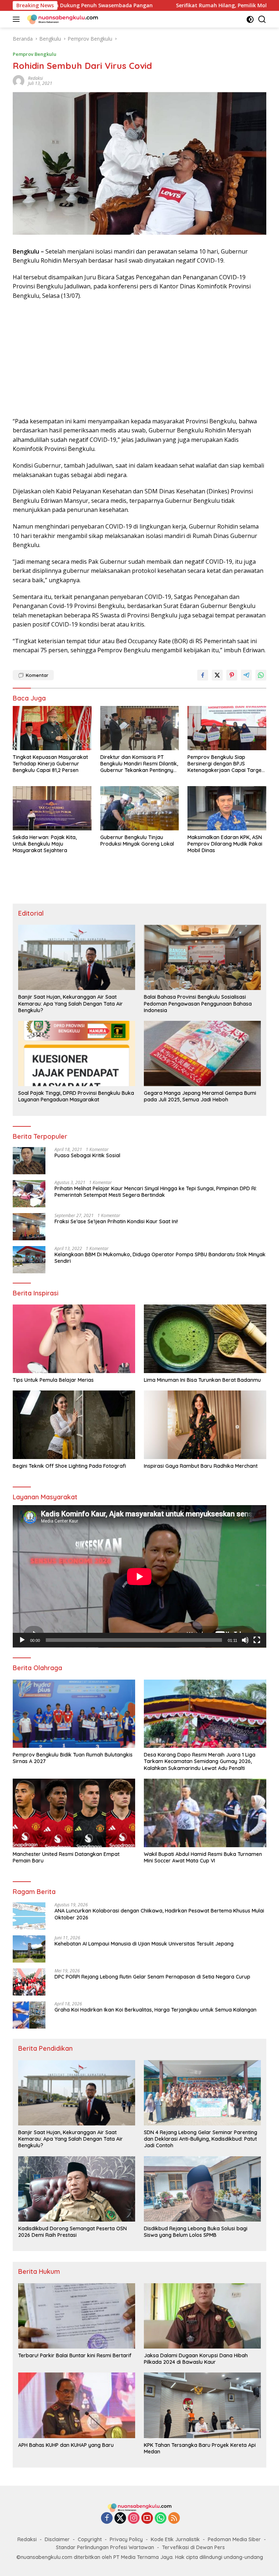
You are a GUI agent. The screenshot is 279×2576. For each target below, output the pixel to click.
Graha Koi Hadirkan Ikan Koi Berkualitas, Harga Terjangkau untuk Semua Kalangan (155, 2010)
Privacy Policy (126, 2539)
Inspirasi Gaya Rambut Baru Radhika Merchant (201, 1466)
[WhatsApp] (161, 2519)
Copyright (90, 2539)
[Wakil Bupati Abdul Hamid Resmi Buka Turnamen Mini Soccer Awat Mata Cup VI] (205, 1813)
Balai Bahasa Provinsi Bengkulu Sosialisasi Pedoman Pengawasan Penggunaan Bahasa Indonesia (198, 1003)
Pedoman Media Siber (234, 2539)
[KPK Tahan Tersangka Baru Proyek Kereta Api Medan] (202, 2405)
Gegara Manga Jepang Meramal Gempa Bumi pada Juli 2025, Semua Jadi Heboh (200, 1096)
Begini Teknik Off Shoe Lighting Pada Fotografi (69, 1466)
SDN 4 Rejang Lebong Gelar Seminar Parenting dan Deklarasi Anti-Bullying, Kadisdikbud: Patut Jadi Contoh (201, 2139)
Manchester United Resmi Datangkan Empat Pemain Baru (66, 1857)
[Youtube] (147, 2519)
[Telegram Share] (246, 675)
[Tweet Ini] (217, 675)
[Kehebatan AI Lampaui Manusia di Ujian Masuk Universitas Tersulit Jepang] (29, 1949)
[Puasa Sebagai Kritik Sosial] (29, 1161)
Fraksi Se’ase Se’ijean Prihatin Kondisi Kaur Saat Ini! (116, 1221)
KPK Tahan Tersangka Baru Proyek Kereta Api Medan (200, 2448)
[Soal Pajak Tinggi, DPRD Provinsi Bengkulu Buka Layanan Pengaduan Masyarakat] (77, 1053)
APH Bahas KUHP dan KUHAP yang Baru (66, 2445)
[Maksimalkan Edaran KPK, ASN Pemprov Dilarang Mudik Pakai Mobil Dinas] (227, 808)
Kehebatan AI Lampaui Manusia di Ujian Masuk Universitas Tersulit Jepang (144, 1944)
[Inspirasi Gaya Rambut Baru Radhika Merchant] (205, 1425)
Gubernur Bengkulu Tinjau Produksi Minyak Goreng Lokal (137, 841)
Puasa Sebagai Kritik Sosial (87, 1155)
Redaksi (27, 2539)
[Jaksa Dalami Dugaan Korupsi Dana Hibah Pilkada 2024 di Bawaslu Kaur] (202, 2316)
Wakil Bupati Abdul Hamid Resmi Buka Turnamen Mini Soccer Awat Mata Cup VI (203, 1857)
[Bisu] (245, 1640)
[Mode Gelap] (250, 19)
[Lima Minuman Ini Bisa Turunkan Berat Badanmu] (205, 1339)
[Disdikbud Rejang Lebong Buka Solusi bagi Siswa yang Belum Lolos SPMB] (202, 2189)
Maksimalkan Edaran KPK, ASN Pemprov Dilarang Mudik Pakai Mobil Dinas (225, 844)
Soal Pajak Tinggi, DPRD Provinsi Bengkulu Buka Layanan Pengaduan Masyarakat (76, 1096)
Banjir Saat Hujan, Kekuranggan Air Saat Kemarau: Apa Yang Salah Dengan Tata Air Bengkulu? (70, 1003)
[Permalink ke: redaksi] (19, 80)
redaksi (35, 78)
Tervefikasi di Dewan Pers (193, 2547)
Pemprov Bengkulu (35, 54)
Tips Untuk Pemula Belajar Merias (53, 1380)
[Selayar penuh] (257, 1640)
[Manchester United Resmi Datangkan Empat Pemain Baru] (74, 1813)
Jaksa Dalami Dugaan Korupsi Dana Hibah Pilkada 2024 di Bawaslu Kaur (196, 2359)
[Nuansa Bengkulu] (62, 19)
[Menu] (18, 19)
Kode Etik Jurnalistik (175, 2539)
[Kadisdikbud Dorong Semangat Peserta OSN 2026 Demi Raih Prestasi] (77, 2189)
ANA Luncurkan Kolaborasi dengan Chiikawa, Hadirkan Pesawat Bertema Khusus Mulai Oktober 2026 (159, 1914)
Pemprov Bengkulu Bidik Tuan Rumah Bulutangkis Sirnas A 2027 (73, 1758)
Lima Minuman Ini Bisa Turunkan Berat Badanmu (202, 1380)
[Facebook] (107, 2519)
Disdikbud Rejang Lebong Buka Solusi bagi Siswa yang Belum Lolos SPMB (196, 2232)
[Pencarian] (262, 19)
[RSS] (174, 2519)
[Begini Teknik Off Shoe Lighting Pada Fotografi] (74, 1425)
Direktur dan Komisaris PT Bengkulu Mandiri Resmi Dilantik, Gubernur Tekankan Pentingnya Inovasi (139, 764)
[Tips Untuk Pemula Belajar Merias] (74, 1339)
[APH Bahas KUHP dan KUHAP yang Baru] (77, 2405)
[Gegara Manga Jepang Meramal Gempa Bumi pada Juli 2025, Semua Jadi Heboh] (202, 1053)
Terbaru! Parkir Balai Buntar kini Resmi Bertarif (75, 2355)
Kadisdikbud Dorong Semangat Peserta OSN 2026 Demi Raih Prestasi (72, 2232)
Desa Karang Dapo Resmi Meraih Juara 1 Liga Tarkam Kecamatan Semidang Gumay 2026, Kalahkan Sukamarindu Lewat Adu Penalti (200, 1761)
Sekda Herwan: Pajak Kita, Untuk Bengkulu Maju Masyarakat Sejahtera (45, 844)
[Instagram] (134, 2519)
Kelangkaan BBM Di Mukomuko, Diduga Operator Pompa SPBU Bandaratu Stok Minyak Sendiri (160, 1258)
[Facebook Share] (203, 675)
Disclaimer (57, 2539)
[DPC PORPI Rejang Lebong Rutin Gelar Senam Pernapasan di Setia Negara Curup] (29, 1982)
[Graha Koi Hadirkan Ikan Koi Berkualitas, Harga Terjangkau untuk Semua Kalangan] (29, 2015)
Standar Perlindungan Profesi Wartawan (105, 2547)
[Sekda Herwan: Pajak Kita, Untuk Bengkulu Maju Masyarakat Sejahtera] (52, 808)
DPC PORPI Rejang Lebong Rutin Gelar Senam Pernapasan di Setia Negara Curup (152, 1977)
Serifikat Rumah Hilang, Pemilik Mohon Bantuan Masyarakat (172, 5)
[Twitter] (120, 2519)
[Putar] (22, 1640)
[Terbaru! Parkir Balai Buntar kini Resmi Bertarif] (77, 2316)
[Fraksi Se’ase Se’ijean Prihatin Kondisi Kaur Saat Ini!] (29, 1227)
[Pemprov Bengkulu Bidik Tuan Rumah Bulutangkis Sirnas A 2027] (74, 1714)
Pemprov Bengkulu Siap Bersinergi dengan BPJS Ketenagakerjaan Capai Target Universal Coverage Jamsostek (225, 764)
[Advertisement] (139, 359)
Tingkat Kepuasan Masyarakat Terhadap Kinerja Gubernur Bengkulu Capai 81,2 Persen (50, 764)
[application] (139, 1576)
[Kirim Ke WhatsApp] (261, 675)
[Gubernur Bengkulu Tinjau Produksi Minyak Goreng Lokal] (140, 808)
